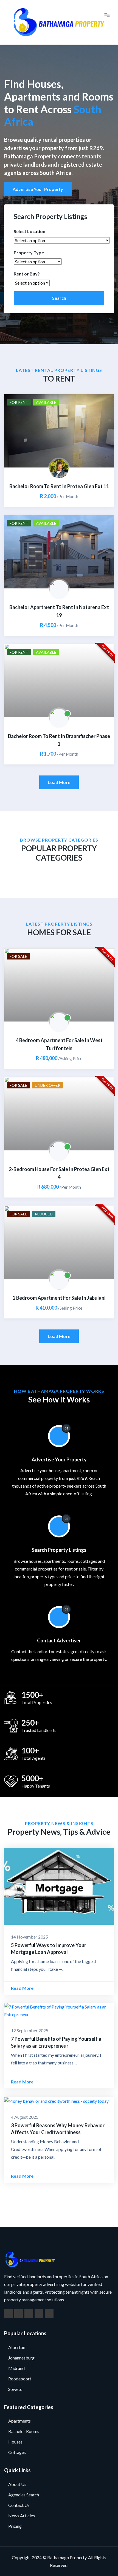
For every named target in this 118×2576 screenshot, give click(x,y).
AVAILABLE (46, 402)
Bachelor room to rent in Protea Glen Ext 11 (59, 486)
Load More (59, 782)
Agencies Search (24, 2495)
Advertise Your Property (38, 189)
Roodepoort (20, 2379)
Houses (15, 2442)
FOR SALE (18, 956)
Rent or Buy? (27, 274)
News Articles (22, 2516)
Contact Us (19, 2505)
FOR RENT (19, 402)
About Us (17, 2484)
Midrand (16, 2368)
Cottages (17, 2452)
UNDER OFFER (48, 1085)
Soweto (15, 2389)
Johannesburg (21, 2358)
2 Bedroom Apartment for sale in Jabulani (59, 1298)
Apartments (19, 2421)
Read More (23, 1988)
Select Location (29, 231)
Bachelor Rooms (24, 2431)
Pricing (15, 2526)
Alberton (17, 2347)
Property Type (29, 252)
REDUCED (44, 1214)
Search (59, 298)
